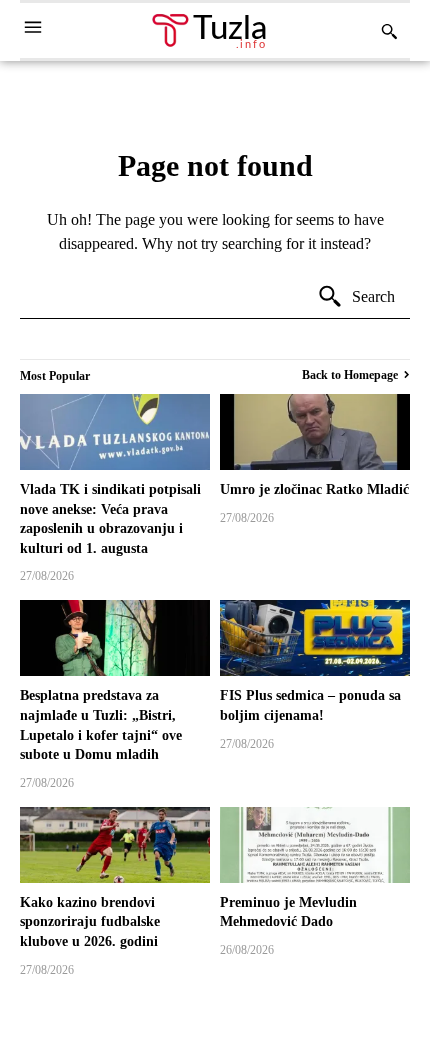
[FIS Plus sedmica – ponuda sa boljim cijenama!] (315, 638)
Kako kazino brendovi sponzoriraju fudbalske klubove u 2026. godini (90, 922)
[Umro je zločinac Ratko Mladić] (315, 432)
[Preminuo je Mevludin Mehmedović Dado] (315, 845)
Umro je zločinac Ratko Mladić (314, 489)
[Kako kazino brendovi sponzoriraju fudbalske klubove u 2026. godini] (115, 845)
